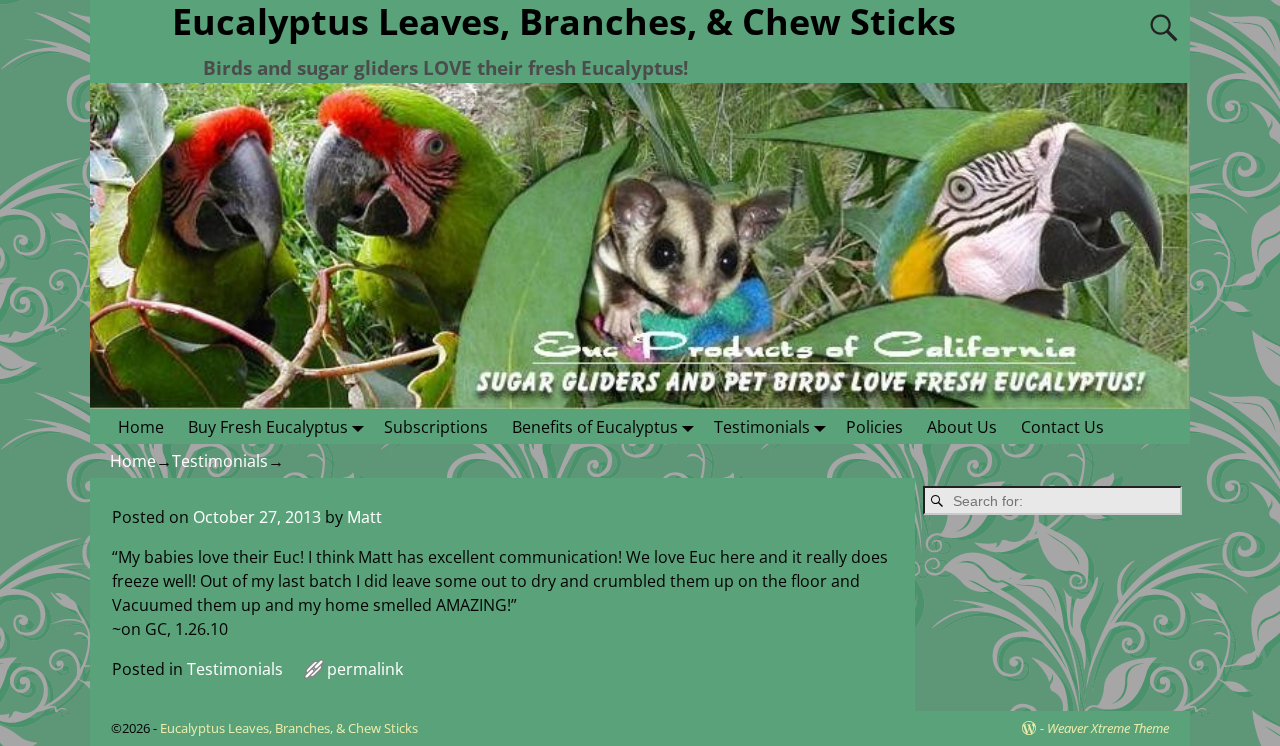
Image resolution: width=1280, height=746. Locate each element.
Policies (874, 427)
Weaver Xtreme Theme (1108, 728)
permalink (365, 669)
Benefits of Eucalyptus (595, 427)
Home (141, 427)
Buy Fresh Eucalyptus (268, 427)
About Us (962, 427)
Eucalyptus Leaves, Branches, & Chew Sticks (289, 728)
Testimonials (762, 427)
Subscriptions (436, 427)
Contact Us (1062, 427)
